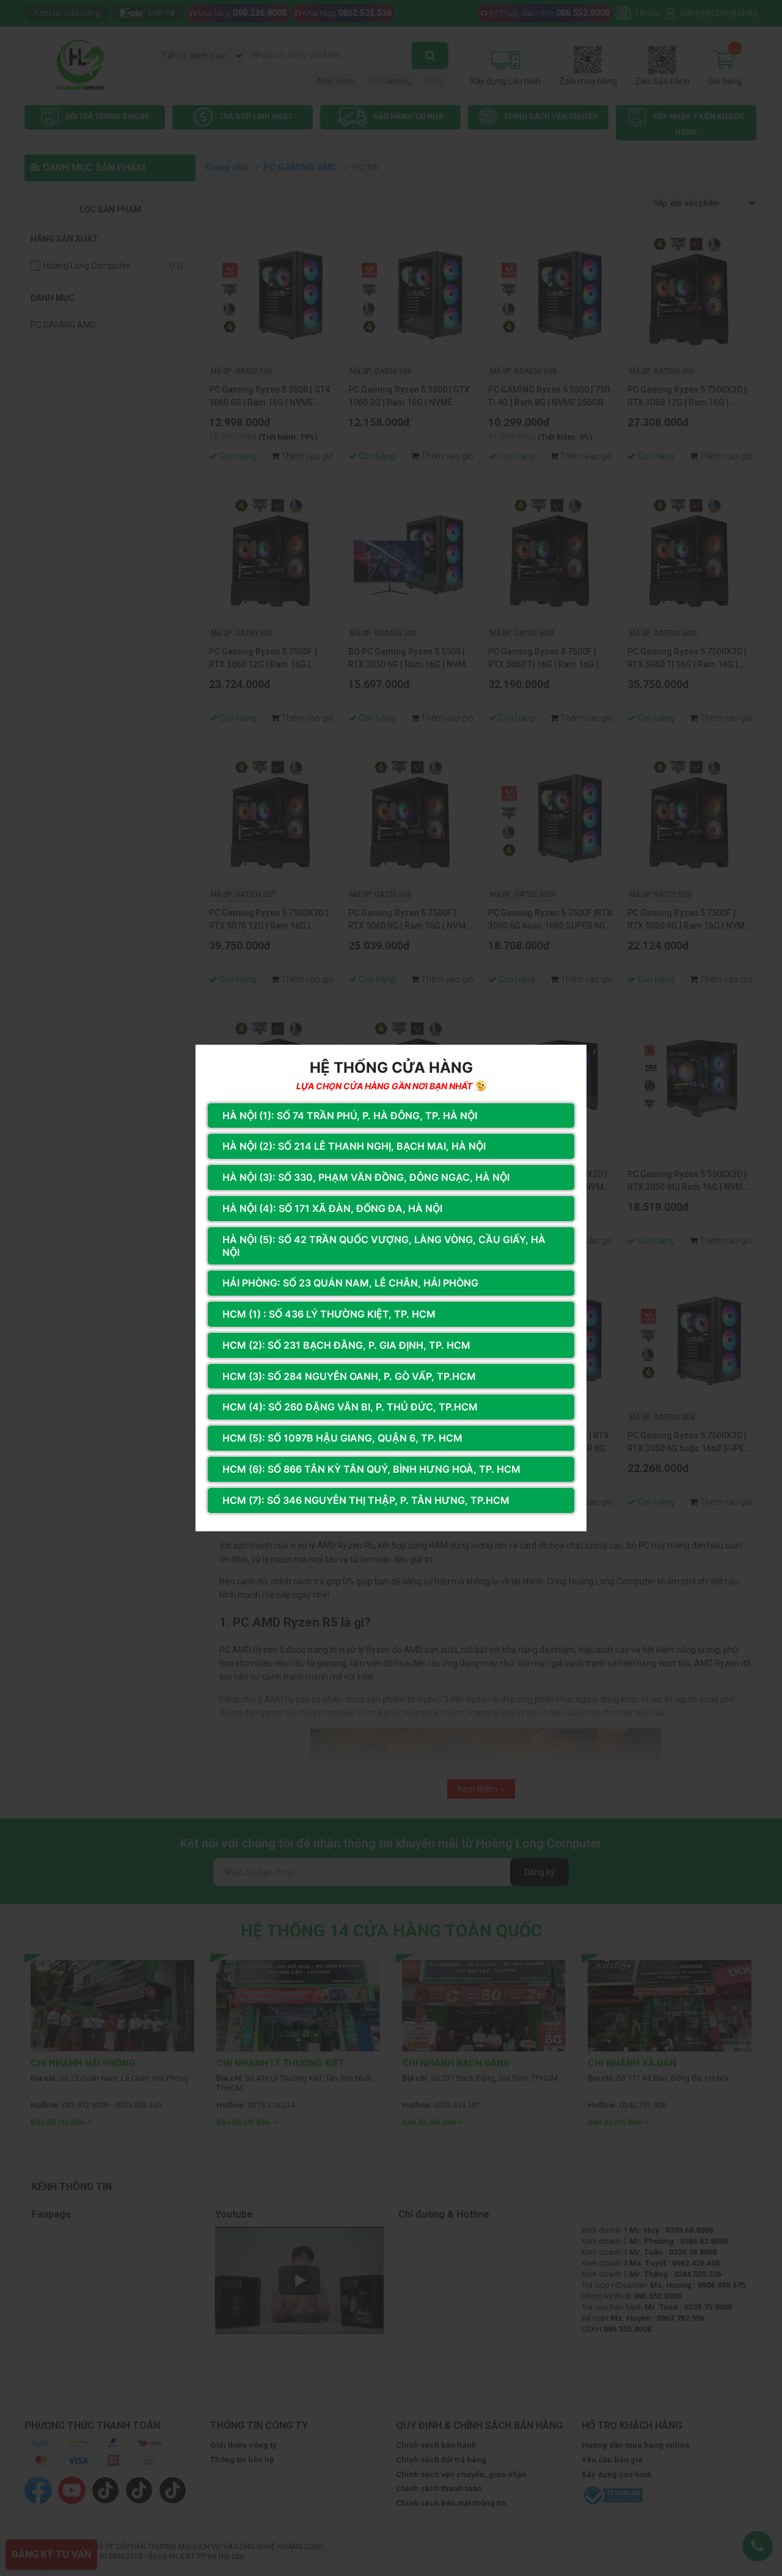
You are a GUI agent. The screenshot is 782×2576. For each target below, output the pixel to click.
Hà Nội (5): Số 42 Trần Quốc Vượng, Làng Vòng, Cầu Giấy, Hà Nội (384, 1246)
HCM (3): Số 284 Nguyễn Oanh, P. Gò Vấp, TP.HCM (349, 1376)
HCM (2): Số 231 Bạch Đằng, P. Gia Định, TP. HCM (346, 1345)
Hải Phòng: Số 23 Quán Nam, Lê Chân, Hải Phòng (350, 1283)
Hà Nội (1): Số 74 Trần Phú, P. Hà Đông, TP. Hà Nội (350, 1116)
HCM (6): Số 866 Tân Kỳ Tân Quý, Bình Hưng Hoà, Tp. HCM (371, 1469)
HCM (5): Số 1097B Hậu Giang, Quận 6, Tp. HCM (342, 1438)
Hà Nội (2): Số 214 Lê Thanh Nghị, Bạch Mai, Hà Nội (354, 1146)
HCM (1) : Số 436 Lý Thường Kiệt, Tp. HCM (329, 1314)
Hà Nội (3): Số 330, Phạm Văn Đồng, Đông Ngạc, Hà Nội (366, 1177)
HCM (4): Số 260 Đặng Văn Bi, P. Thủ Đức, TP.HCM (350, 1407)
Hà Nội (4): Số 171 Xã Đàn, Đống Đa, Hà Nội (332, 1208)
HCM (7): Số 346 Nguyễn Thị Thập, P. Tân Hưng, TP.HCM (366, 1500)
